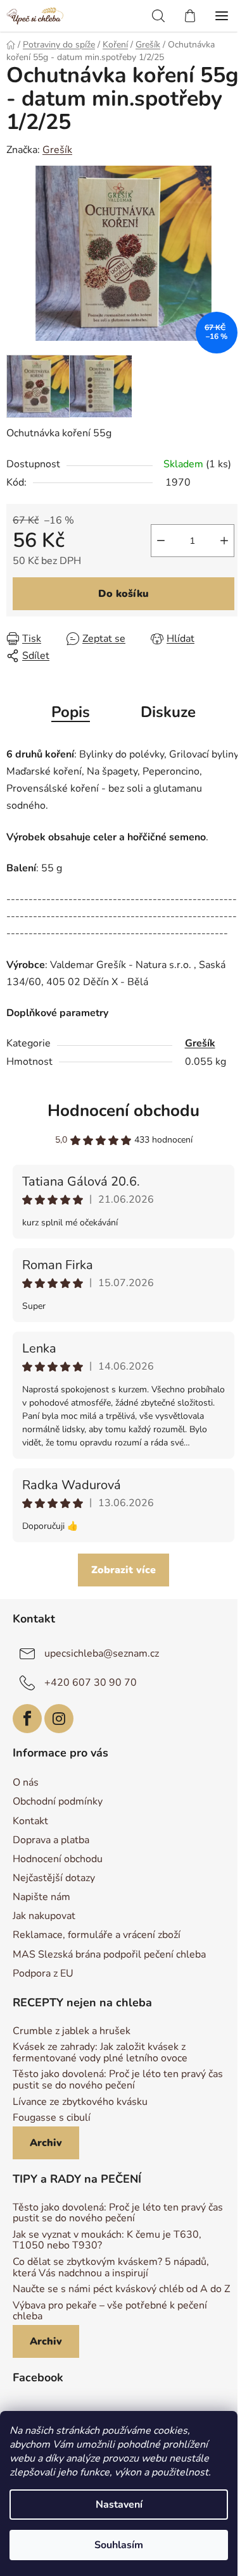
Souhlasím (119, 2545)
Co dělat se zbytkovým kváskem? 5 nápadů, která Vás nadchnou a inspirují (111, 2268)
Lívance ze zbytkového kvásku (80, 2102)
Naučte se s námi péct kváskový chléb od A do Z (121, 2290)
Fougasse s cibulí (52, 2118)
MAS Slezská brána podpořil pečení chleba (109, 1954)
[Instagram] (59, 1719)
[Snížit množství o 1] (161, 541)
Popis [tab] (71, 712)
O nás (26, 1782)
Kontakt (30, 1821)
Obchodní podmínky (58, 1801)
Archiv (46, 2143)
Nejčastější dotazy (54, 1878)
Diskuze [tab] (168, 712)
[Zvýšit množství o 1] (224, 541)
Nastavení (119, 2505)
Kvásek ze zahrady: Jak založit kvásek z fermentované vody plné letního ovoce (100, 2053)
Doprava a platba (51, 1840)
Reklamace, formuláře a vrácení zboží (97, 1935)
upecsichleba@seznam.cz (102, 1653)
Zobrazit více (123, 1570)
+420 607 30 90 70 (91, 1682)
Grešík (57, 150)
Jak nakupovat (44, 1916)
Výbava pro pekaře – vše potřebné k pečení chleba (110, 2311)
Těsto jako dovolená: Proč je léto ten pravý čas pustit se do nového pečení (118, 2080)
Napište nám (41, 1897)
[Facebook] (27, 1719)
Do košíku (123, 594)
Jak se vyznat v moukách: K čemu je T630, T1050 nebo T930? (107, 2241)
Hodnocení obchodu (123, 1111)
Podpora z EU (43, 1973)
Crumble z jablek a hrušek (72, 2032)
